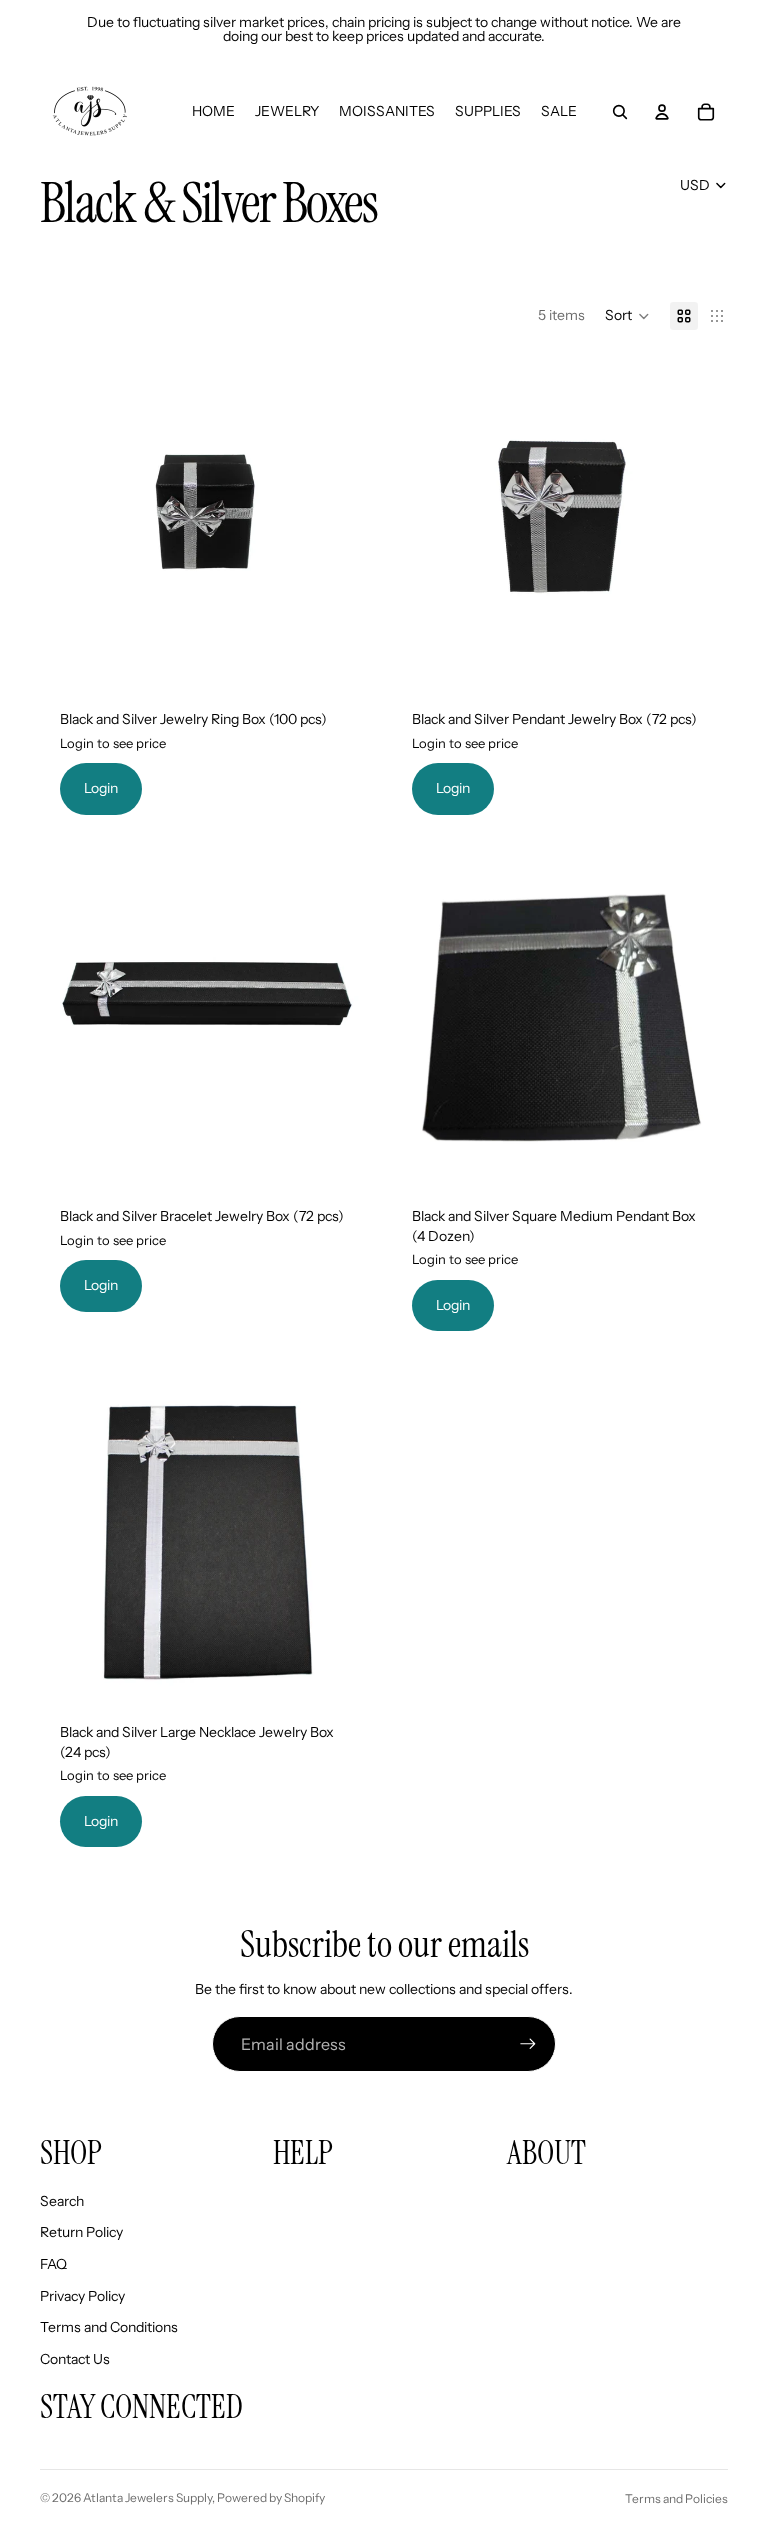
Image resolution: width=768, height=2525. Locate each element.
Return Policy (81, 2232)
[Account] (662, 112)
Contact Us (75, 2359)
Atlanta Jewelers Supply (147, 2497)
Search (62, 2201)
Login (101, 788)
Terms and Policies (676, 2498)
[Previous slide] (422, 522)
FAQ (53, 2264)
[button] (627, 316)
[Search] (620, 112)
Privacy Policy (82, 2296)
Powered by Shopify (271, 2497)
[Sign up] (528, 2044)
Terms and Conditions (109, 2327)
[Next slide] (698, 522)
